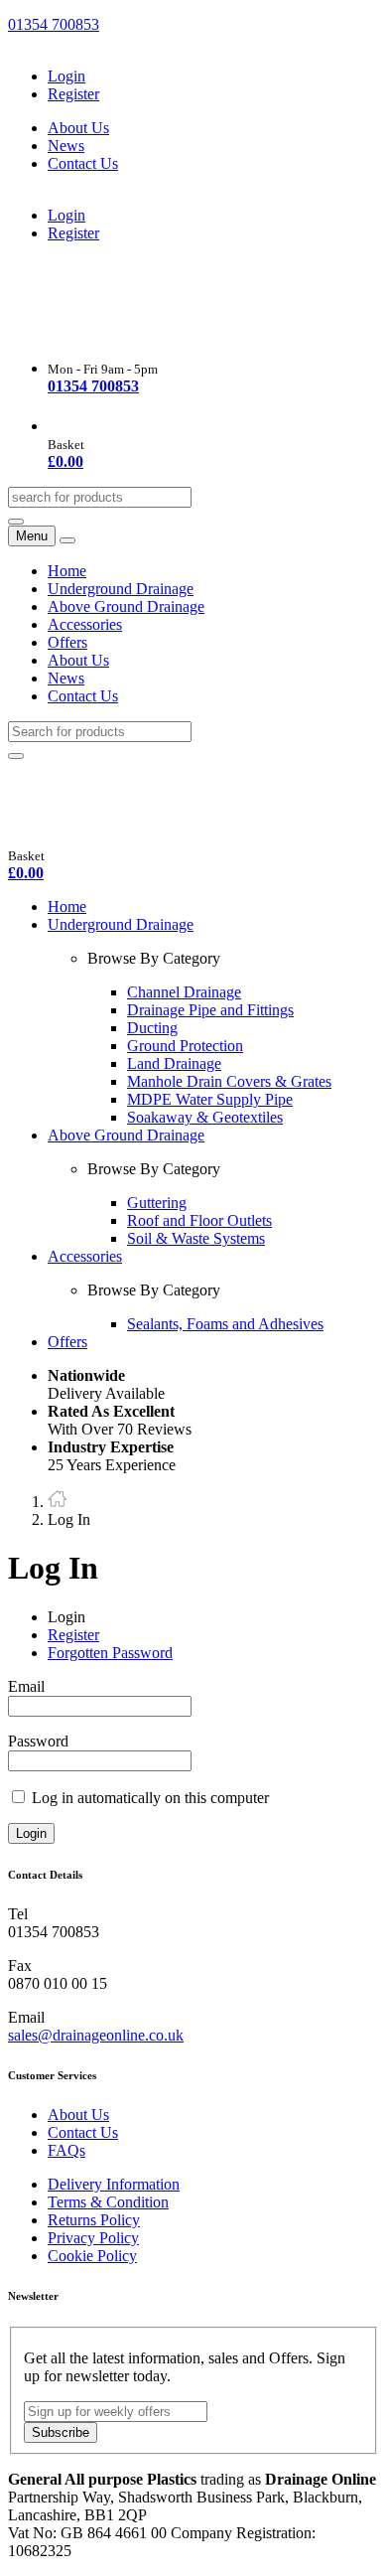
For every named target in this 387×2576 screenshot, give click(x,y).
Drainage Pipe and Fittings (210, 1010)
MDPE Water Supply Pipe (210, 1099)
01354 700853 (54, 24)
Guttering (157, 1203)
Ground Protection (185, 1046)
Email (26, 1686)
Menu (32, 536)
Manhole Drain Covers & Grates (229, 1081)
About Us (78, 128)
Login (66, 76)
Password (38, 1741)
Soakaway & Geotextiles (205, 1117)
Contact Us (83, 163)
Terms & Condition (108, 2202)
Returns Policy (94, 2220)
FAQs (66, 2150)
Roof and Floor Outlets (199, 1220)
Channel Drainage (184, 992)
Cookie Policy (92, 2256)
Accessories (85, 624)
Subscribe (61, 2432)
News (66, 146)
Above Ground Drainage (126, 606)
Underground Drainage (121, 589)
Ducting (152, 1028)
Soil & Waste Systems (196, 1238)
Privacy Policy (93, 2238)
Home (67, 571)
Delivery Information (114, 2184)
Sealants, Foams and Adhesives (225, 1324)
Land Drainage (174, 1063)
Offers (67, 642)
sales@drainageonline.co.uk (96, 2035)
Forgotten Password (110, 1653)
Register (73, 94)
